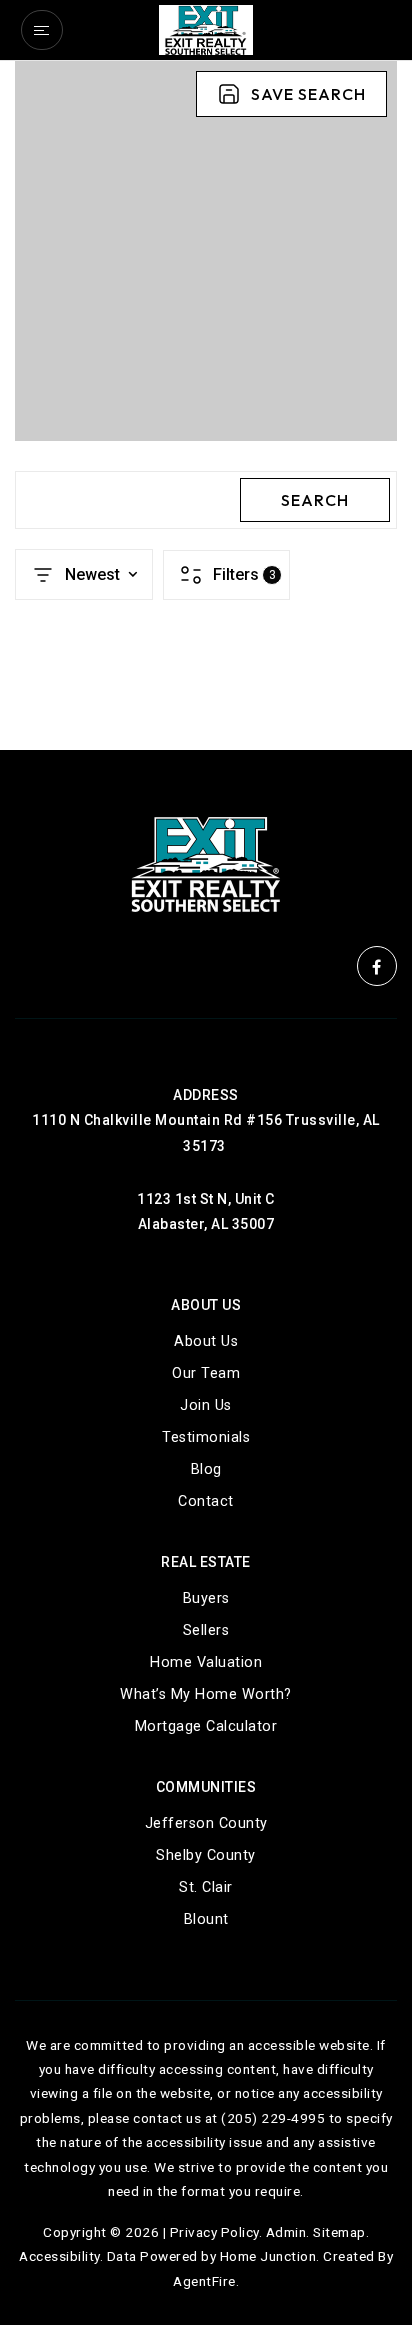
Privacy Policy (214, 2232)
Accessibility (59, 2256)
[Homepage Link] (206, 28)
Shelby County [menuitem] (206, 1855)
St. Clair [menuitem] (206, 1887)
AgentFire (204, 2281)
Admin (286, 2232)
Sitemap (339, 2232)
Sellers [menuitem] (206, 1630)
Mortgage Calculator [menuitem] (206, 1726)
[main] (206, 405)
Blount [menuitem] (206, 1919)
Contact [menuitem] (206, 1501)
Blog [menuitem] (206, 1469)
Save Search (308, 94)
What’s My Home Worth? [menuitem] (206, 1694)
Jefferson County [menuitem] (206, 1823)
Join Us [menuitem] (206, 1405)
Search (315, 500)
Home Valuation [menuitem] (206, 1662)
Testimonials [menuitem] (206, 1437)
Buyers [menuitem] (206, 1598)
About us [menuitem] (206, 1341)
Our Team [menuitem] (206, 1373)
